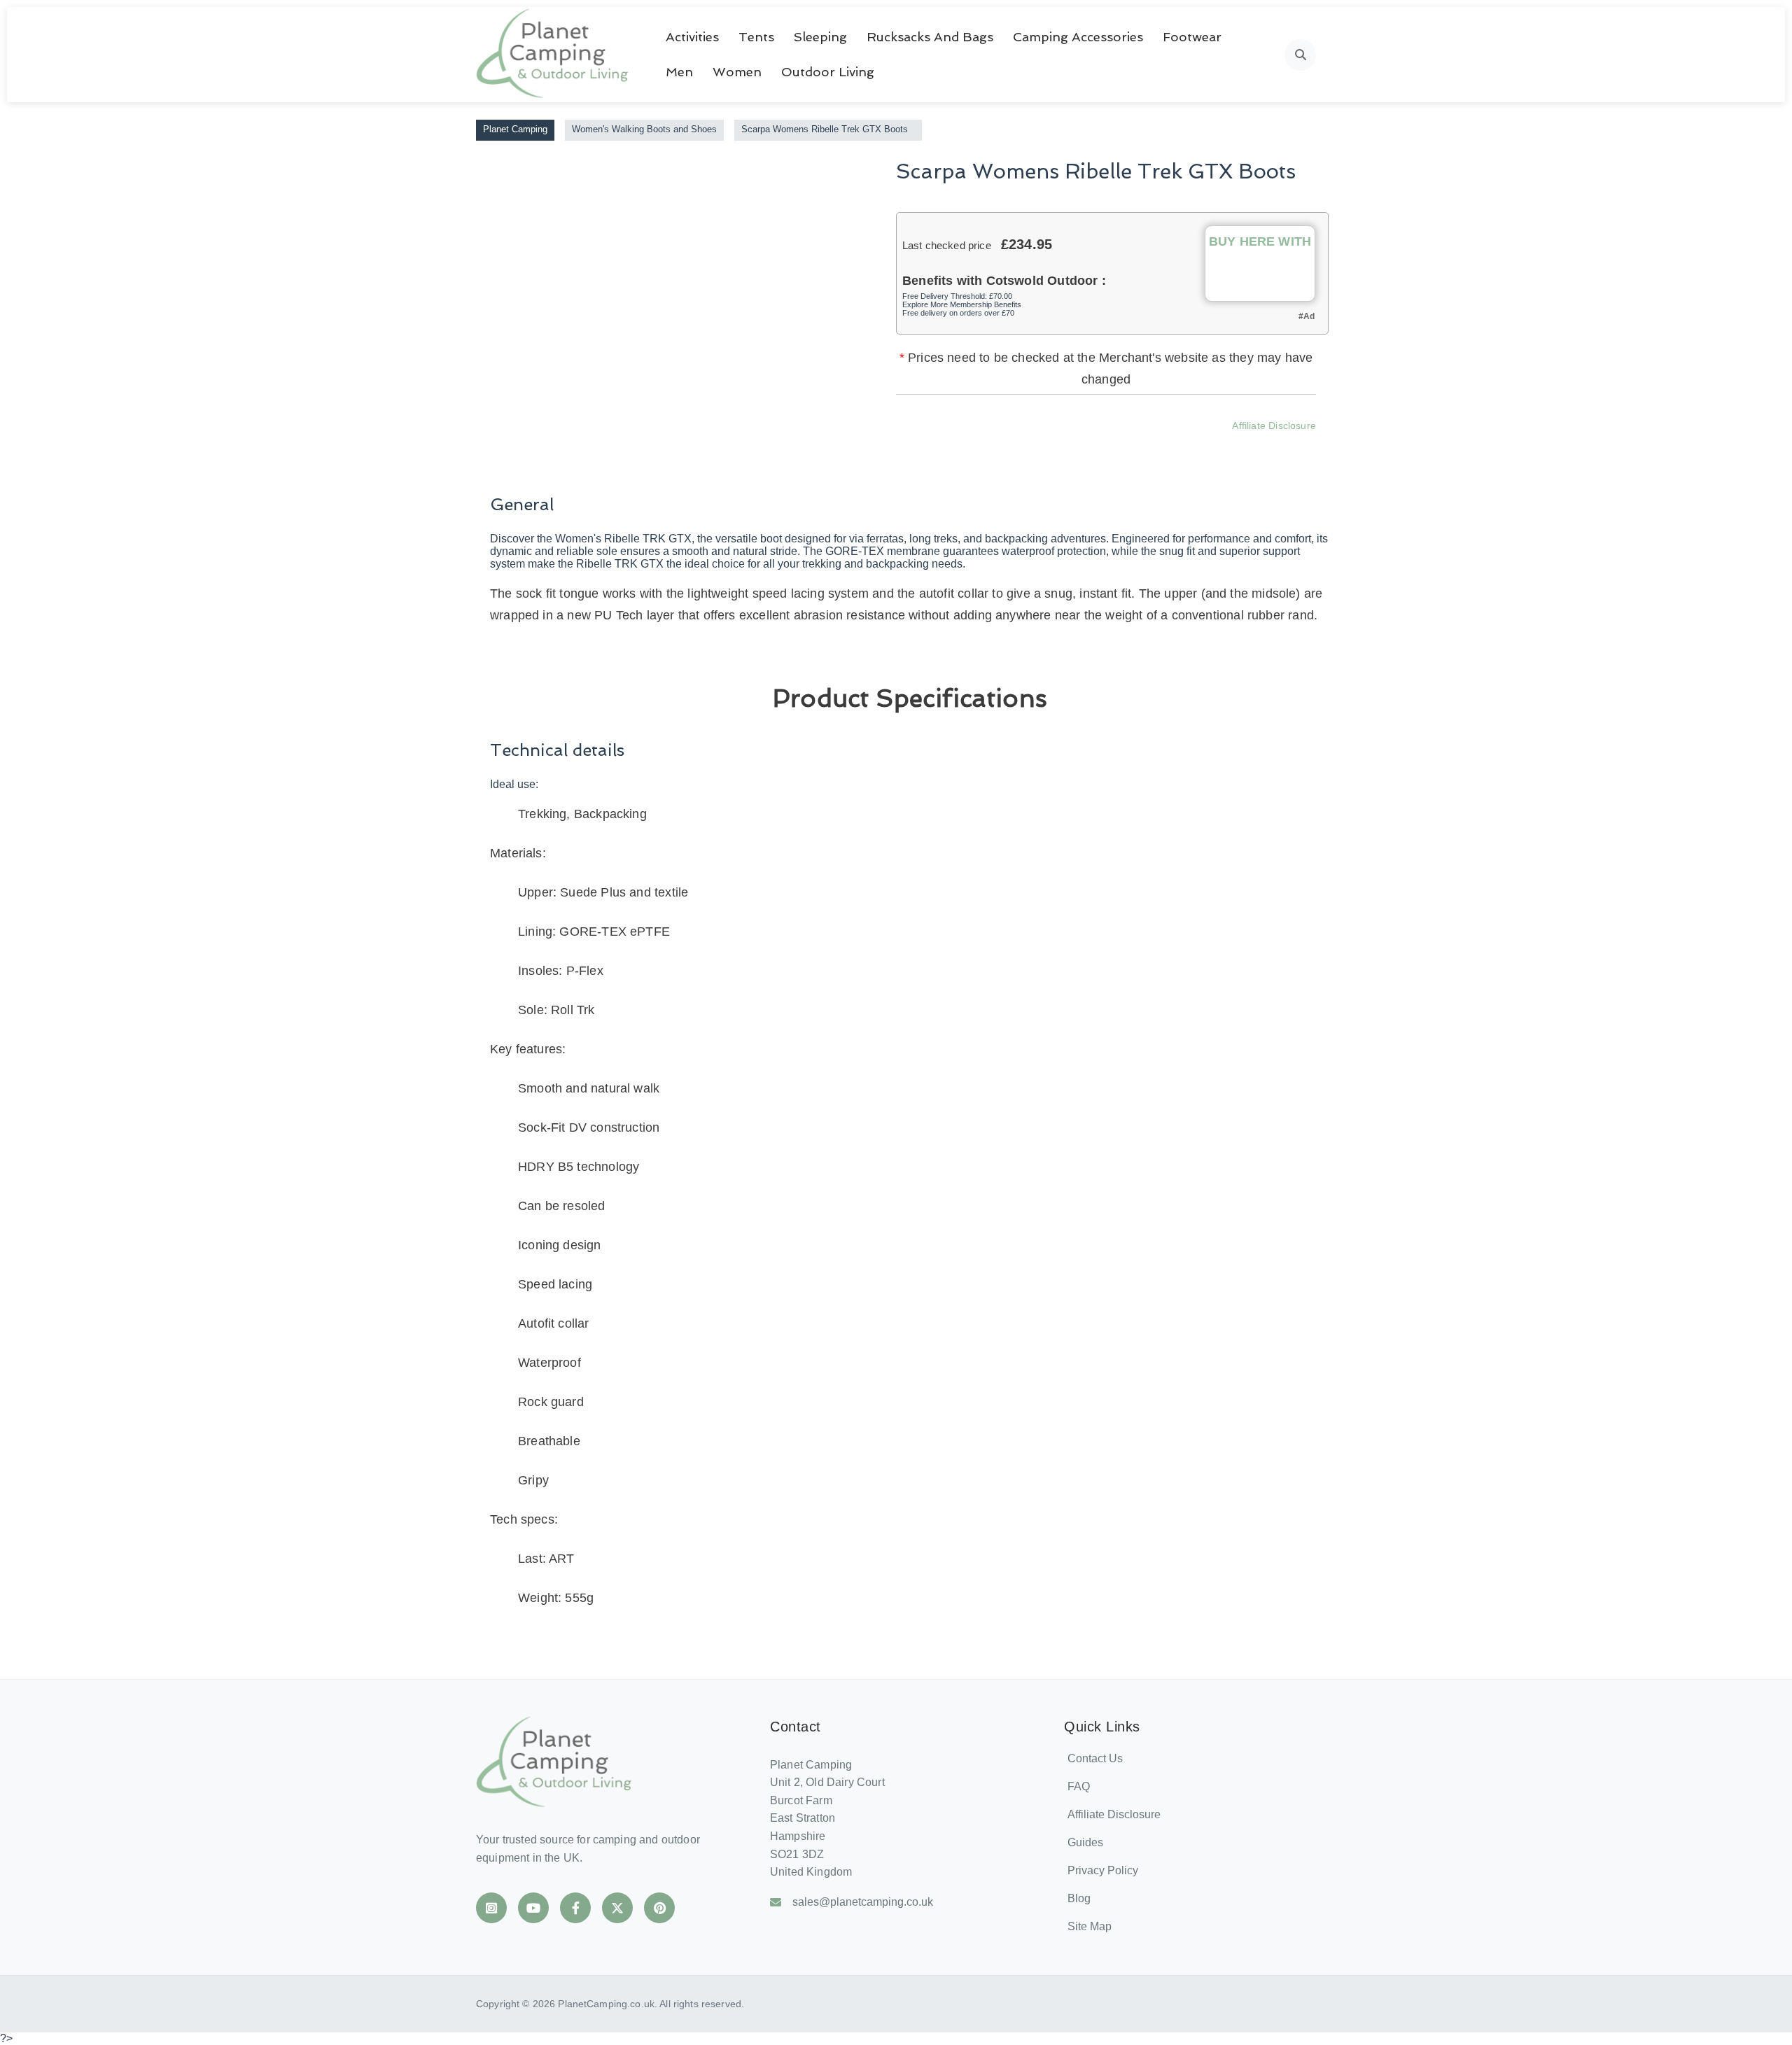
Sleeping (820, 37)
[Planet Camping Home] (553, 55)
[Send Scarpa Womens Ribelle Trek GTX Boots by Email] (1175, 446)
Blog (1079, 1898)
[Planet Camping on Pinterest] (659, 1908)
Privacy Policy (1103, 1870)
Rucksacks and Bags (930, 37)
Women (737, 72)
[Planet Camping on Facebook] (575, 1908)
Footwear (1192, 37)
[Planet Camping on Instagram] (491, 1908)
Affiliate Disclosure (1274, 426)
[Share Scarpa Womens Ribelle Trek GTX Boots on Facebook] (1024, 446)
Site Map (1090, 1926)
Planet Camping (515, 129)
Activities (692, 37)
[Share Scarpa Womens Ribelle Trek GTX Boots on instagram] (1100, 446)
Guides (1085, 1842)
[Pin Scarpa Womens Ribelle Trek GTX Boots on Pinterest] (1137, 446)
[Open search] (1300, 55)
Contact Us (1095, 1758)
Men (679, 72)
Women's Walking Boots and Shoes (644, 129)
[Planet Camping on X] (617, 1908)
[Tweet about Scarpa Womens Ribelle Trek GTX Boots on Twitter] (1062, 446)
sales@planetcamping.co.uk (863, 1902)
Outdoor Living (828, 72)
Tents (756, 37)
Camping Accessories (1078, 37)
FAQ (1079, 1786)
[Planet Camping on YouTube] (533, 1908)
